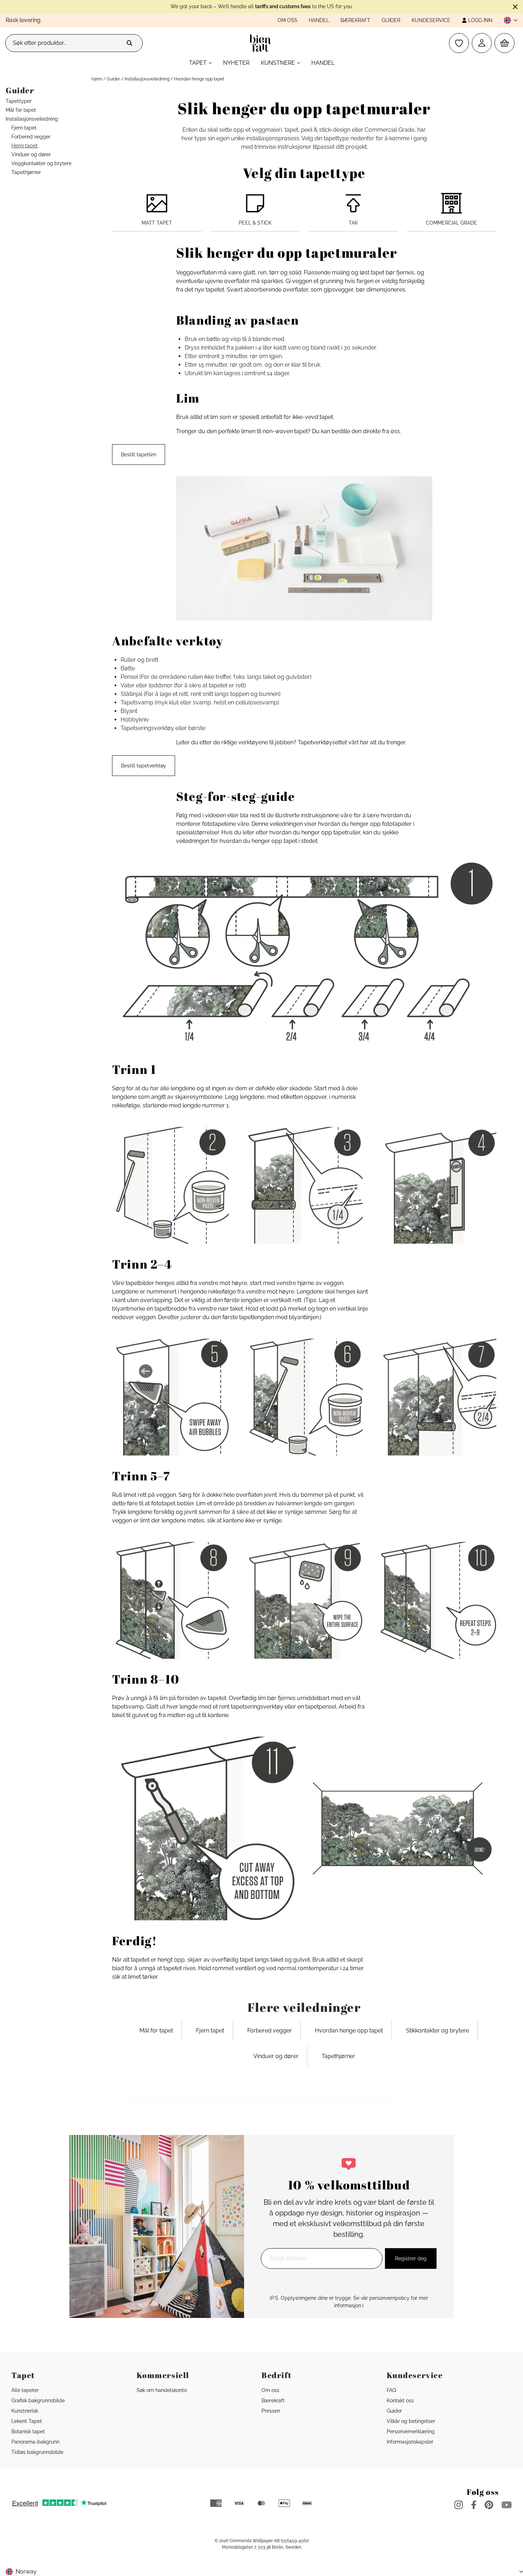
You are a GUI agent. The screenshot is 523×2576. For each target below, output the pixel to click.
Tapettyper (19, 101)
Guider (391, 20)
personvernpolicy (389, 2298)
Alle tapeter (25, 2390)
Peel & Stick (255, 223)
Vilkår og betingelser (411, 2421)
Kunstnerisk (25, 2411)
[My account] (482, 43)
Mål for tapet (156, 2031)
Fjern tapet (210, 2031)
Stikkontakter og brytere (437, 2031)
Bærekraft (355, 20)
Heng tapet (25, 146)
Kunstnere (278, 63)
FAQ (391, 2390)
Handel (319, 20)
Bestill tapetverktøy (144, 766)
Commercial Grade (451, 223)
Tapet (198, 63)
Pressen (271, 2411)
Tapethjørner (338, 2056)
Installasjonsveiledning (147, 79)
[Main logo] (262, 43)
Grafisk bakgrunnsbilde (38, 2401)
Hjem (97, 79)
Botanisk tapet (28, 2431)
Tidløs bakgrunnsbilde (37, 2452)
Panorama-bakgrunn (35, 2442)
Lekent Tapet (27, 2421)
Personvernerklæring (411, 2431)
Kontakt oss (400, 2401)
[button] (508, 20)
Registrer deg (411, 2258)
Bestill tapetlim (139, 455)
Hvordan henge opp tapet (349, 2031)
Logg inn (480, 20)
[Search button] (130, 43)
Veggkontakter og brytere (41, 163)
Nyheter (236, 63)
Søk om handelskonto (162, 2390)
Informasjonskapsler (410, 2442)
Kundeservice (431, 20)
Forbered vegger (270, 2031)
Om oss (287, 20)
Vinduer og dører (276, 2056)
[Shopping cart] (504, 43)
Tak (353, 223)
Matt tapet (157, 223)
